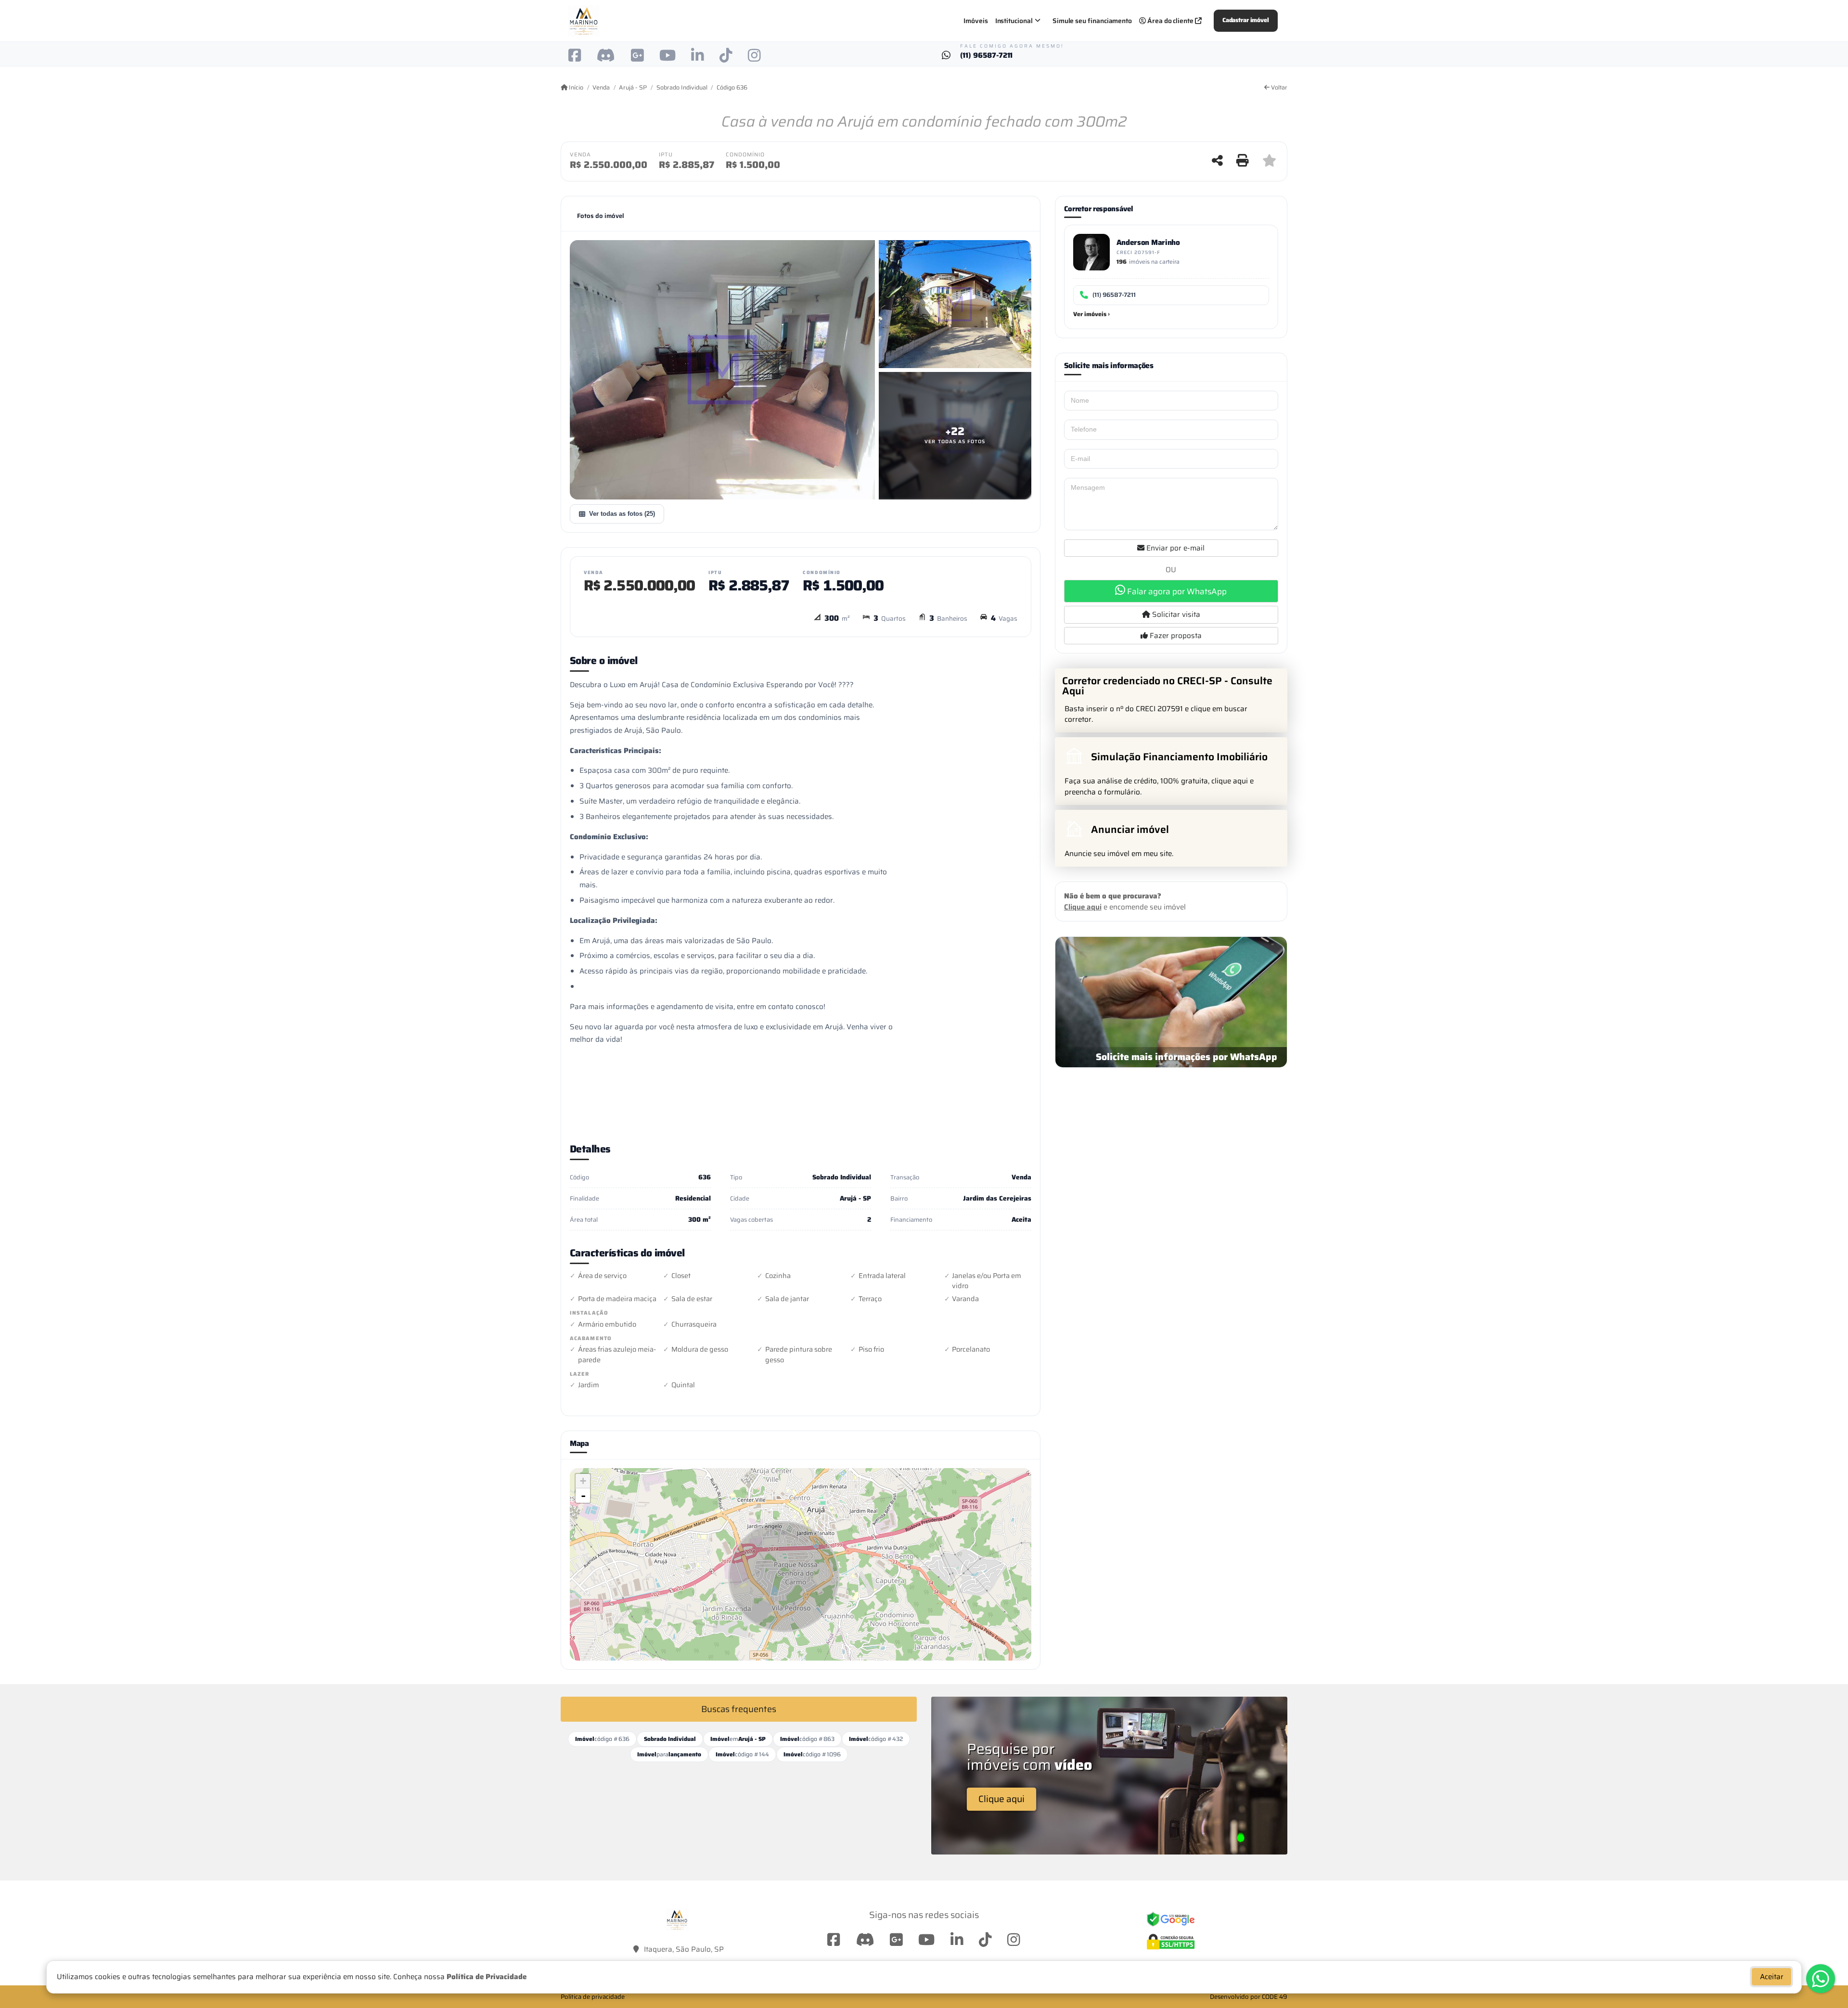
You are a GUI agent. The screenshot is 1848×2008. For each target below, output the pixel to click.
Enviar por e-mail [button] (1174, 548)
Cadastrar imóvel (1246, 20)
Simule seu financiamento (1092, 21)
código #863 (807, 1739)
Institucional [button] (1014, 21)
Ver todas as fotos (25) (622, 514)
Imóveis (976, 21)
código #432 (876, 1739)
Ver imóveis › (1091, 314)
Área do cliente (1170, 21)
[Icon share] (575, 55)
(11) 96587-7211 (987, 56)
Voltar (1278, 88)
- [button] (583, 1496)
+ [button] (583, 1481)
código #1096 (812, 1754)
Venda (601, 88)
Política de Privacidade (487, 1977)
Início (575, 88)
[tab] (601, 216)
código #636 (602, 1739)
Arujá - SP (633, 88)
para (669, 1754)
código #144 (742, 1754)
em (738, 1739)
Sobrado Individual (682, 88)
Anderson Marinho (1148, 242)
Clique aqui (1083, 907)
